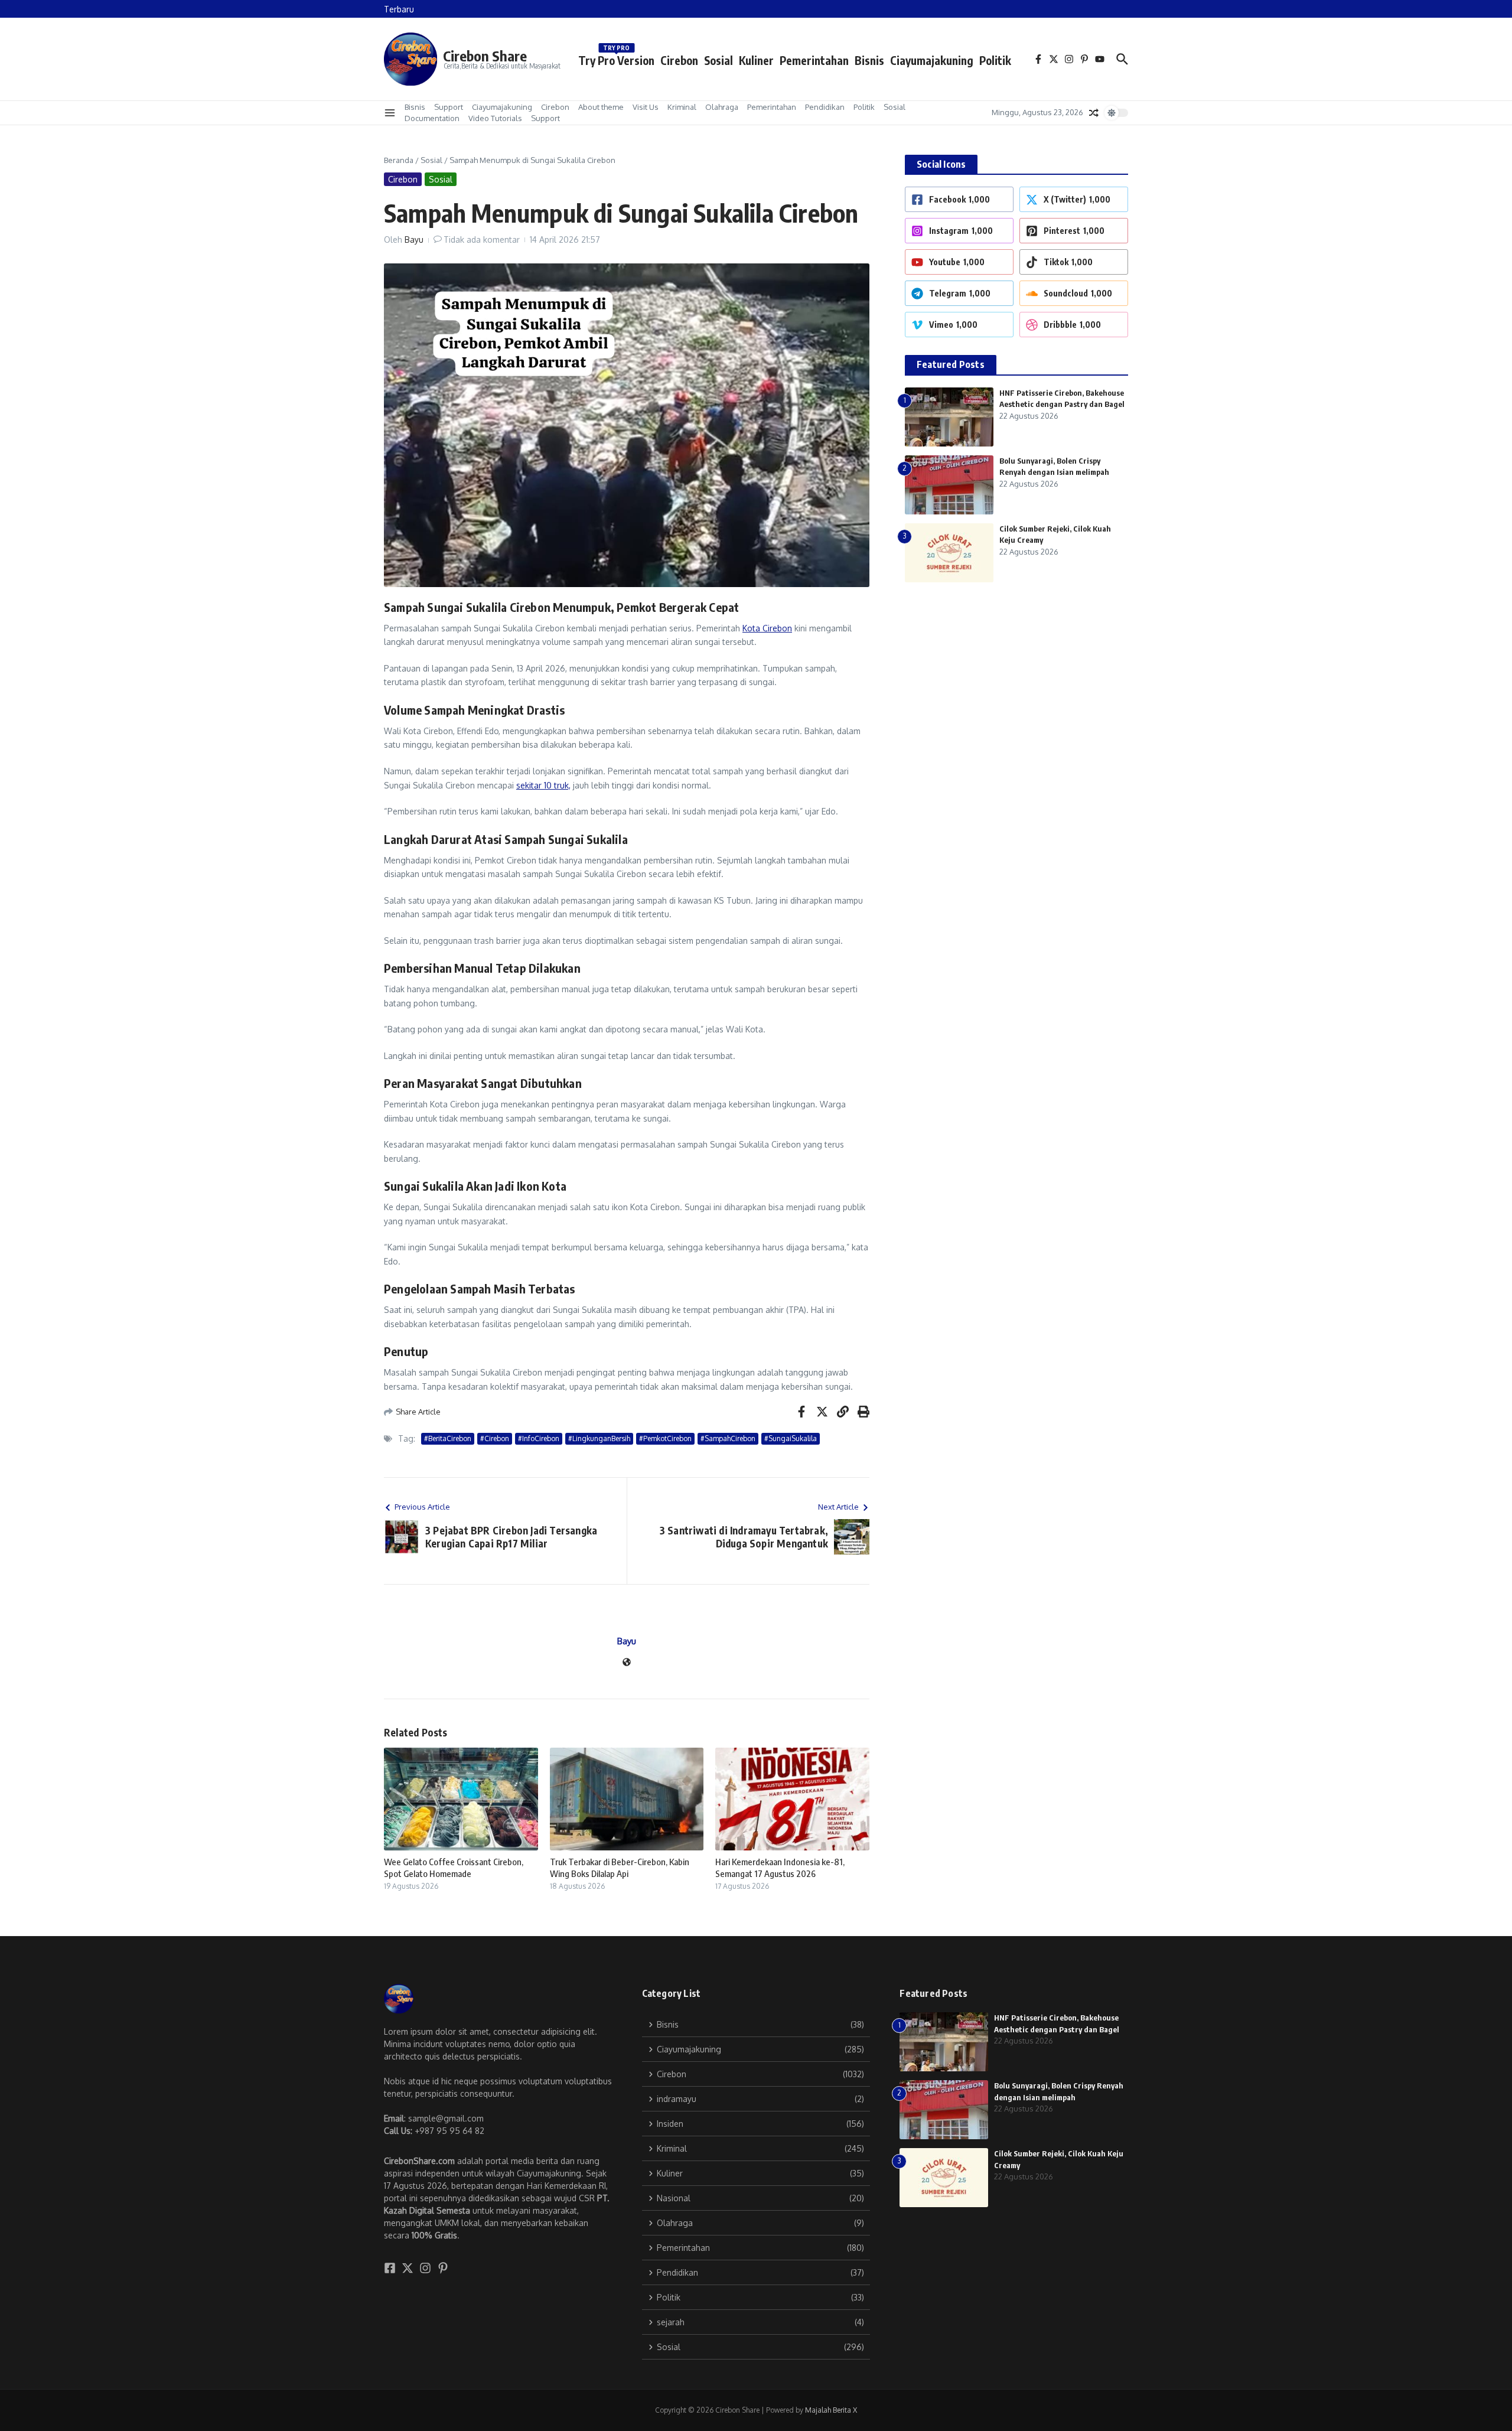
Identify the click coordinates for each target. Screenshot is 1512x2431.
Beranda (399, 160)
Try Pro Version (616, 58)
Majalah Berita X (831, 2410)
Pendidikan (825, 107)
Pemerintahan (814, 60)
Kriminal (682, 107)
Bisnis (869, 60)
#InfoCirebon (539, 1438)
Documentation (432, 118)
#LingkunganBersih (599, 1438)
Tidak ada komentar (482, 239)
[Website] (627, 1663)
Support (449, 107)
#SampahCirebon (728, 1438)
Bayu (414, 239)
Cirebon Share (485, 56)
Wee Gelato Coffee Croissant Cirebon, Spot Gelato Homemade (454, 1868)
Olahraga (722, 107)
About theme (601, 107)
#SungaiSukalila (791, 1438)
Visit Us (646, 107)
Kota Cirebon (767, 628)
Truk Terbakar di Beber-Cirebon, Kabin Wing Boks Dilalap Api (620, 1868)
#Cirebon (495, 1438)
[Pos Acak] (1094, 113)
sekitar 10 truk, (543, 785)
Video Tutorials (495, 118)
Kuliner (756, 60)
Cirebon (679, 60)
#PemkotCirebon (665, 1438)
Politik (995, 60)
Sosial (718, 60)
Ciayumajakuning (932, 60)
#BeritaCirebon (448, 1438)
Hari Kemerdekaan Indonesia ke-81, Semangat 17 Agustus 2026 (780, 1868)
